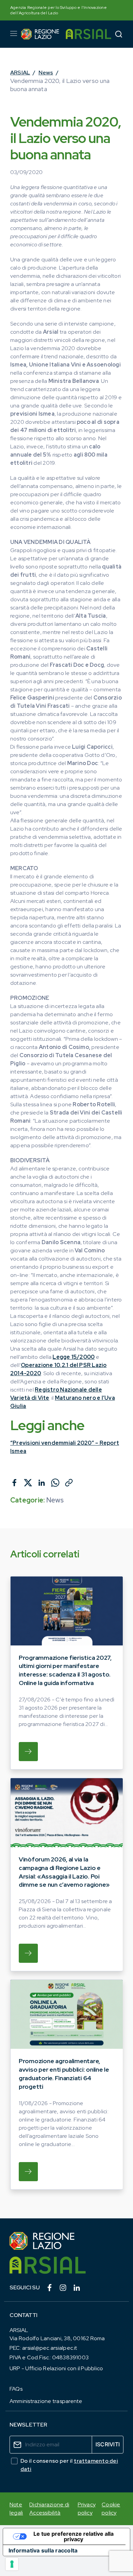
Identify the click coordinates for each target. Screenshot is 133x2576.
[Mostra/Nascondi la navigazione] (14, 33)
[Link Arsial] (66, 2265)
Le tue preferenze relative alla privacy (73, 2536)
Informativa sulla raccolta (43, 2550)
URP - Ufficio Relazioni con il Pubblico (56, 2368)
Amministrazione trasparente (46, 2401)
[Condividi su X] (28, 1483)
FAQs (16, 2389)
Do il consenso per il (69, 2465)
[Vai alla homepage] (40, 34)
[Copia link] (69, 1483)
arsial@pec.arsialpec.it (50, 2348)
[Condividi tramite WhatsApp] (55, 1483)
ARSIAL (20, 73)
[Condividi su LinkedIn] (42, 1483)
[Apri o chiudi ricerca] (119, 34)
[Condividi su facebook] (14, 1483)
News (46, 73)
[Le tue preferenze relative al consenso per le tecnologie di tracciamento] (12, 2564)
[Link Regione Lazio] (66, 2241)
